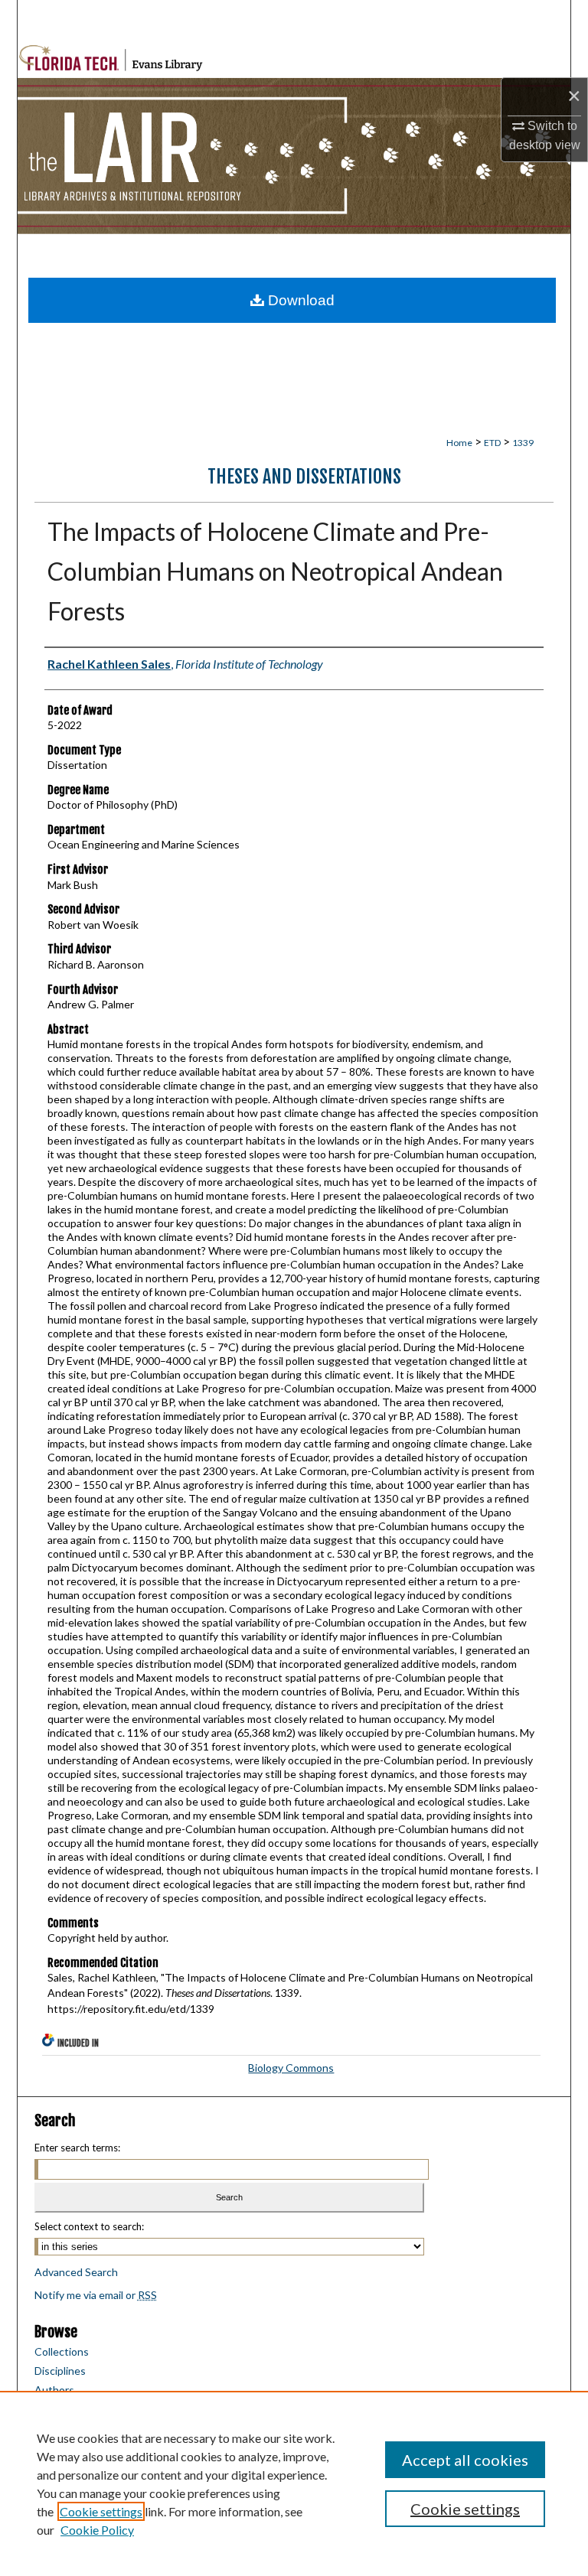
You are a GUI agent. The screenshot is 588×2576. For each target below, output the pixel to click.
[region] (294, 2483)
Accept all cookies (465, 2460)
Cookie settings (101, 2511)
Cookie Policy (97, 2530)
